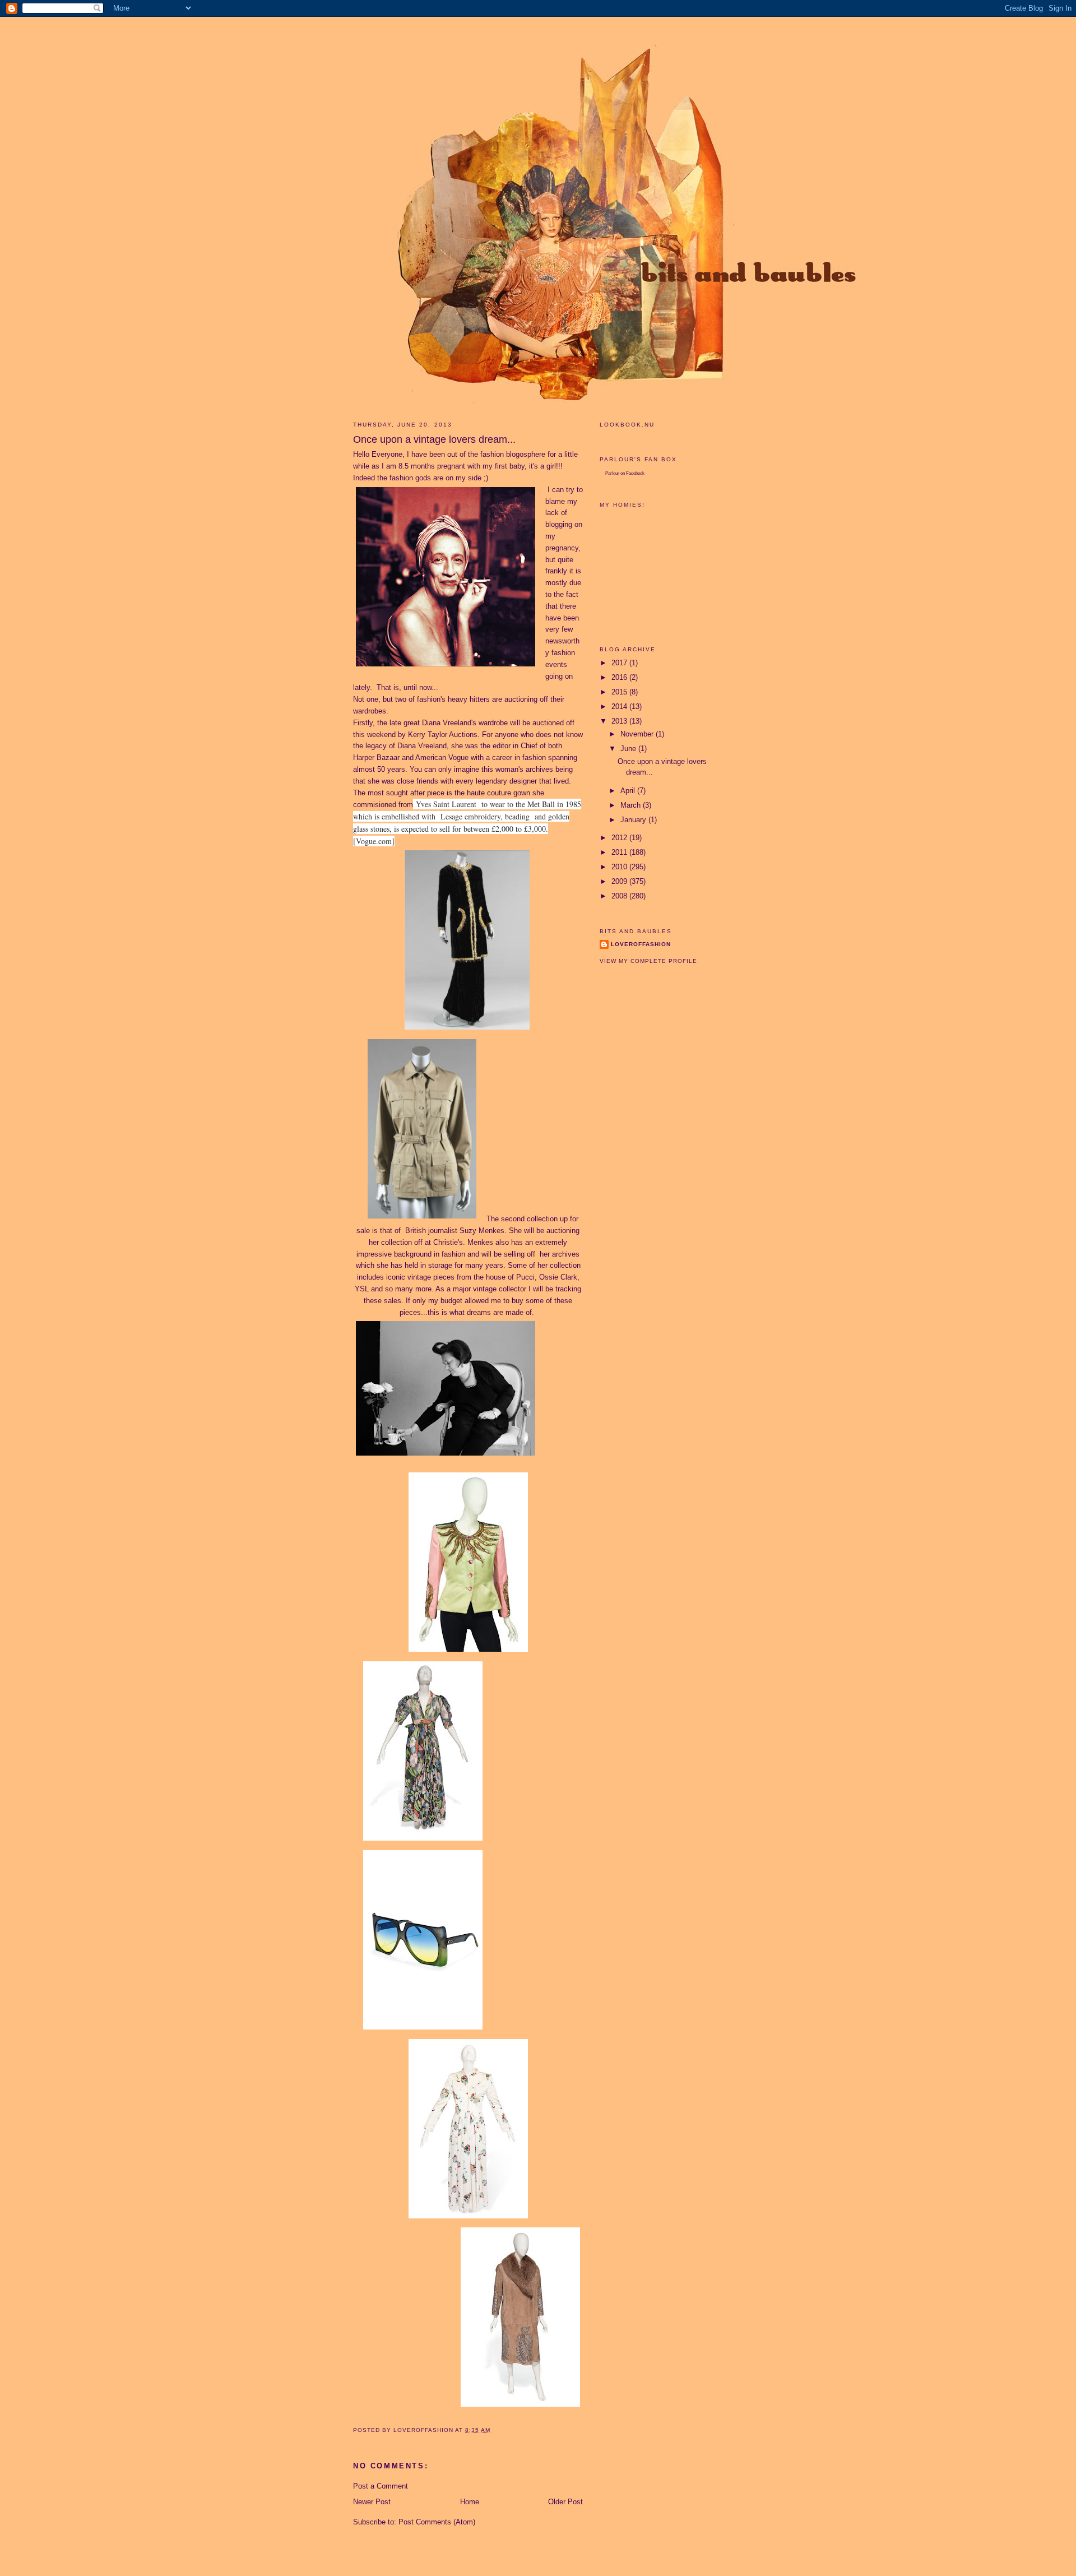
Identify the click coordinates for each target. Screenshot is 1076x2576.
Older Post (565, 2502)
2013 (620, 721)
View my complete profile (648, 961)
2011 (620, 852)
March (632, 805)
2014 (620, 706)
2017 (620, 663)
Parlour (612, 473)
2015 (620, 692)
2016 (620, 677)
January (634, 820)
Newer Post (372, 2502)
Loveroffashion (641, 944)
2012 (620, 838)
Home (470, 2502)
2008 (620, 896)
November (638, 734)
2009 (620, 881)
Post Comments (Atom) (437, 2522)
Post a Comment (381, 2486)
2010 (620, 867)
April (629, 791)
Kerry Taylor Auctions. (444, 735)
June (629, 749)
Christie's (448, 1242)
